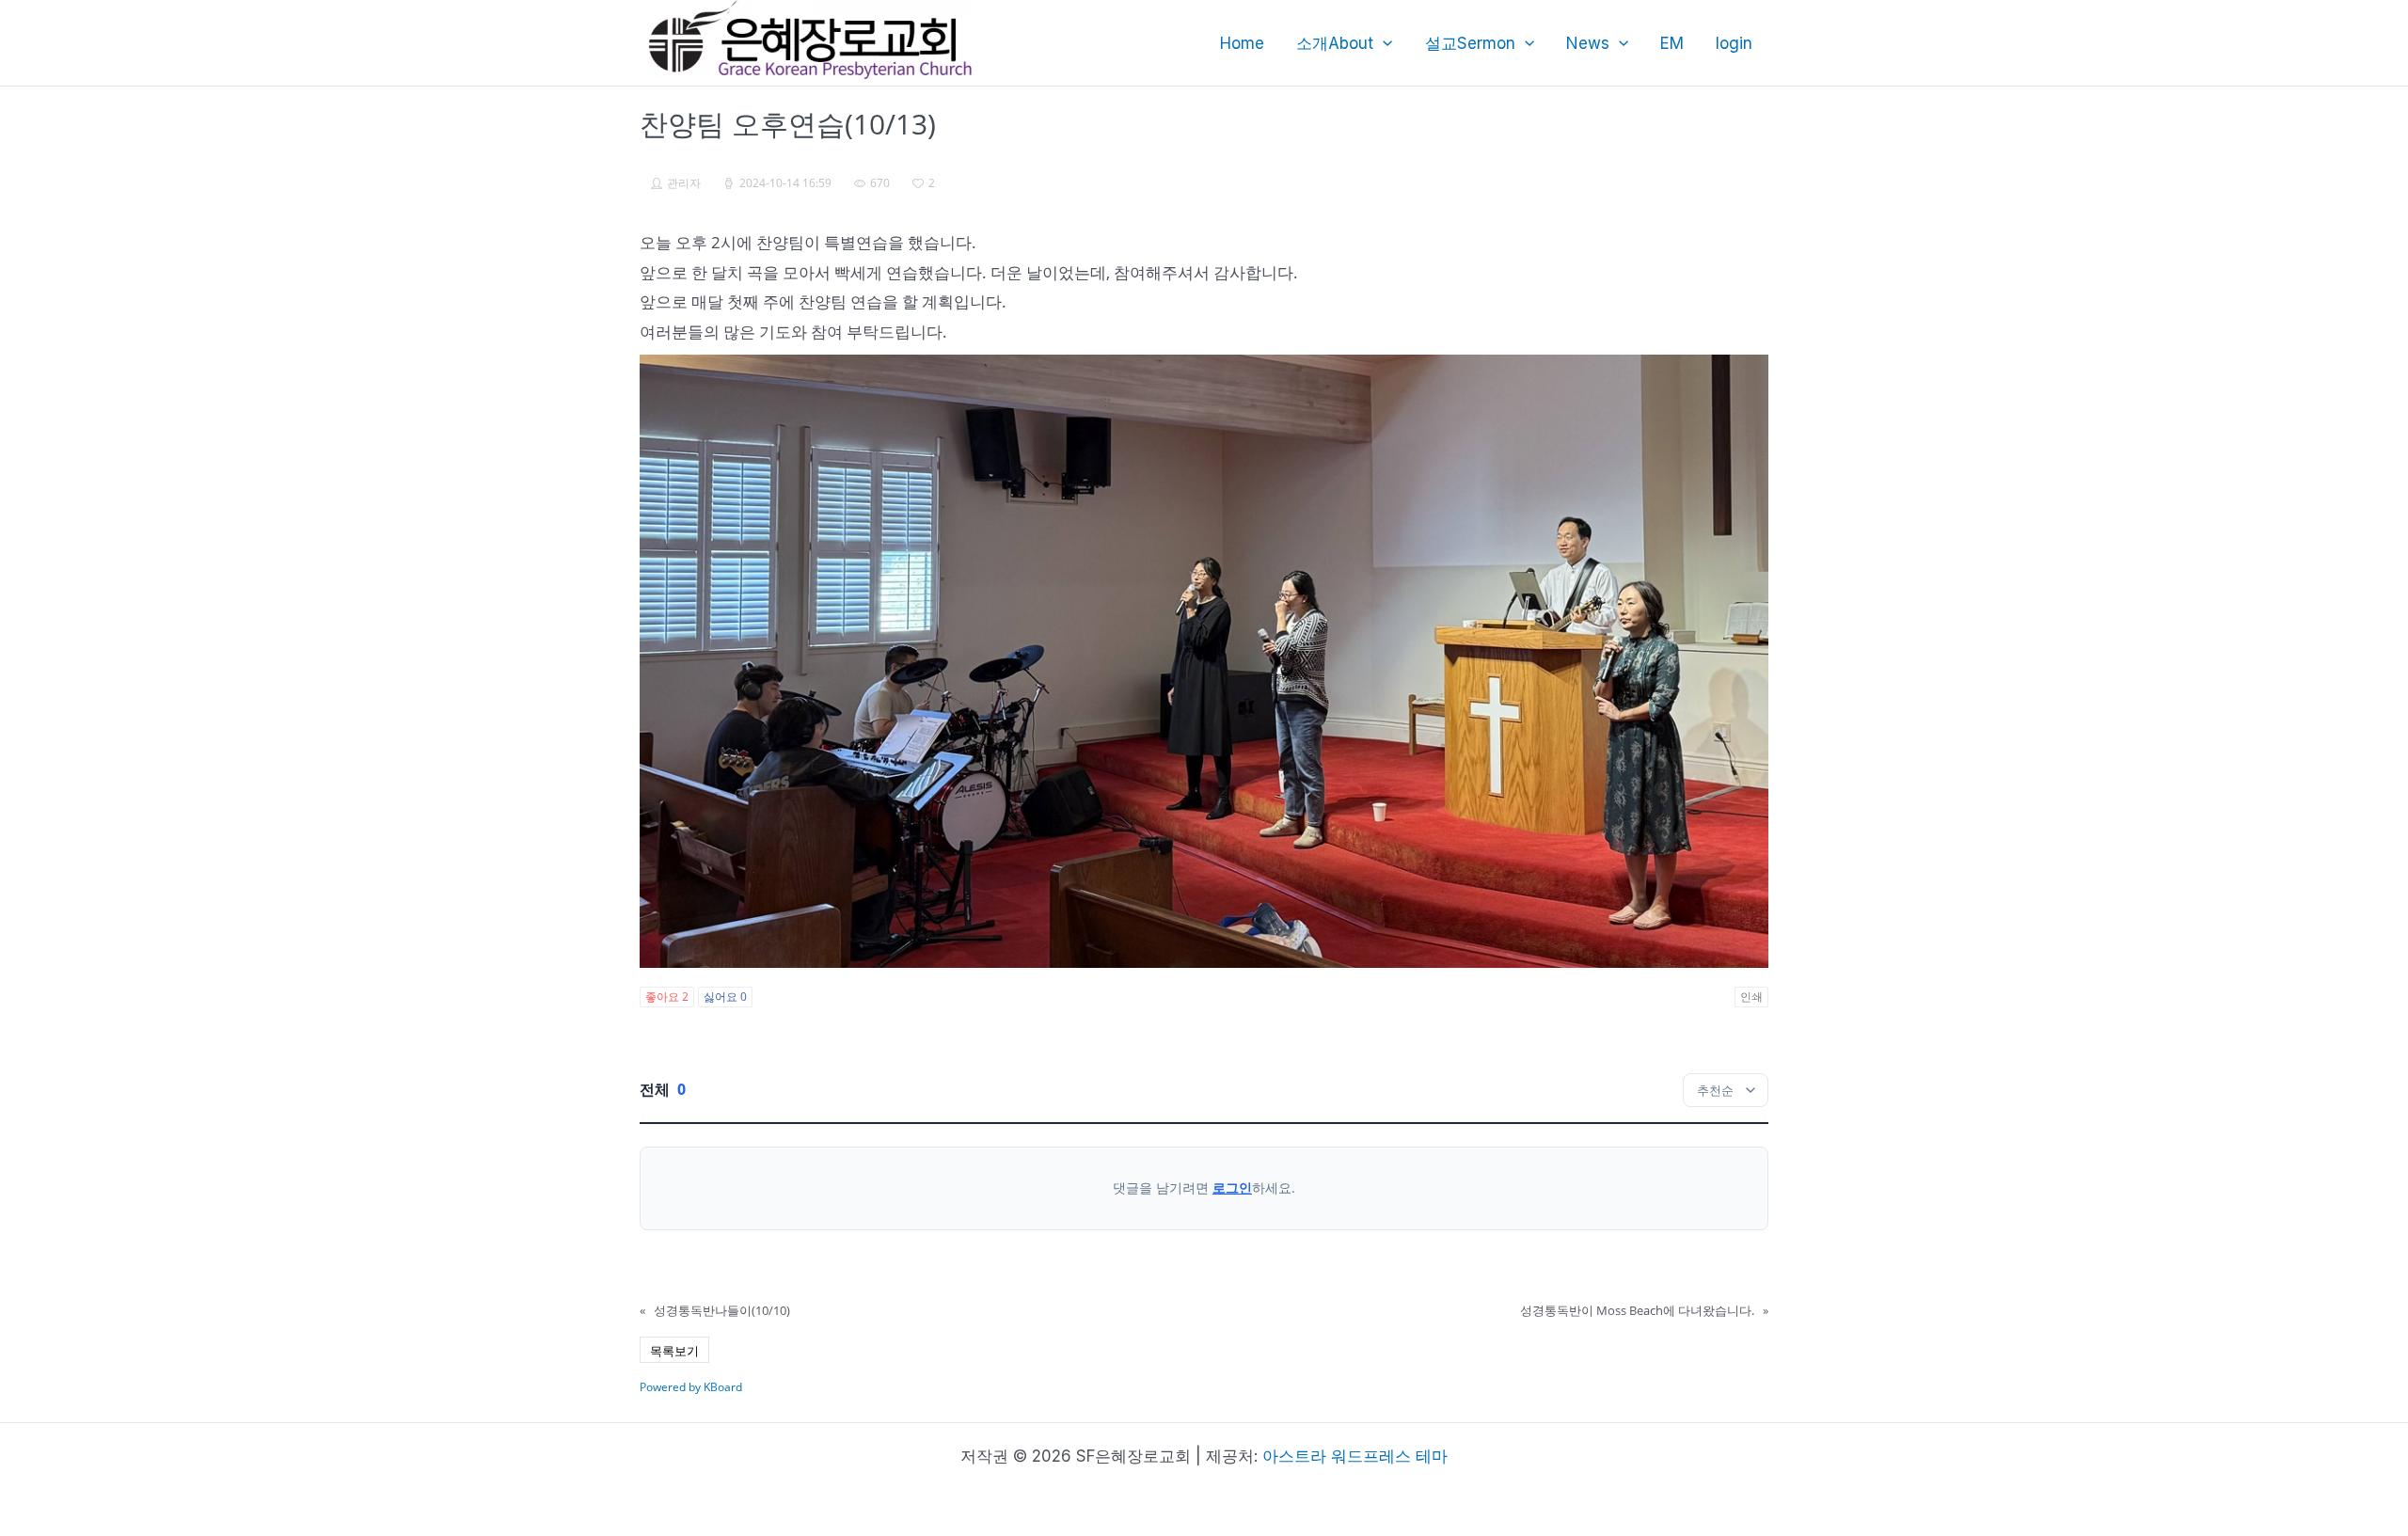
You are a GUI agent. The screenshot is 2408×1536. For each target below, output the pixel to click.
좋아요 (667, 997)
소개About (1335, 43)
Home (1242, 43)
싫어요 (725, 997)
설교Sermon (1470, 43)
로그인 (1232, 1188)
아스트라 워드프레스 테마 (1355, 1456)
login (1734, 43)
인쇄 (1751, 997)
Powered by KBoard (691, 1387)
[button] (1383, 43)
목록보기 (674, 1351)
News (1588, 43)
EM (1672, 43)
